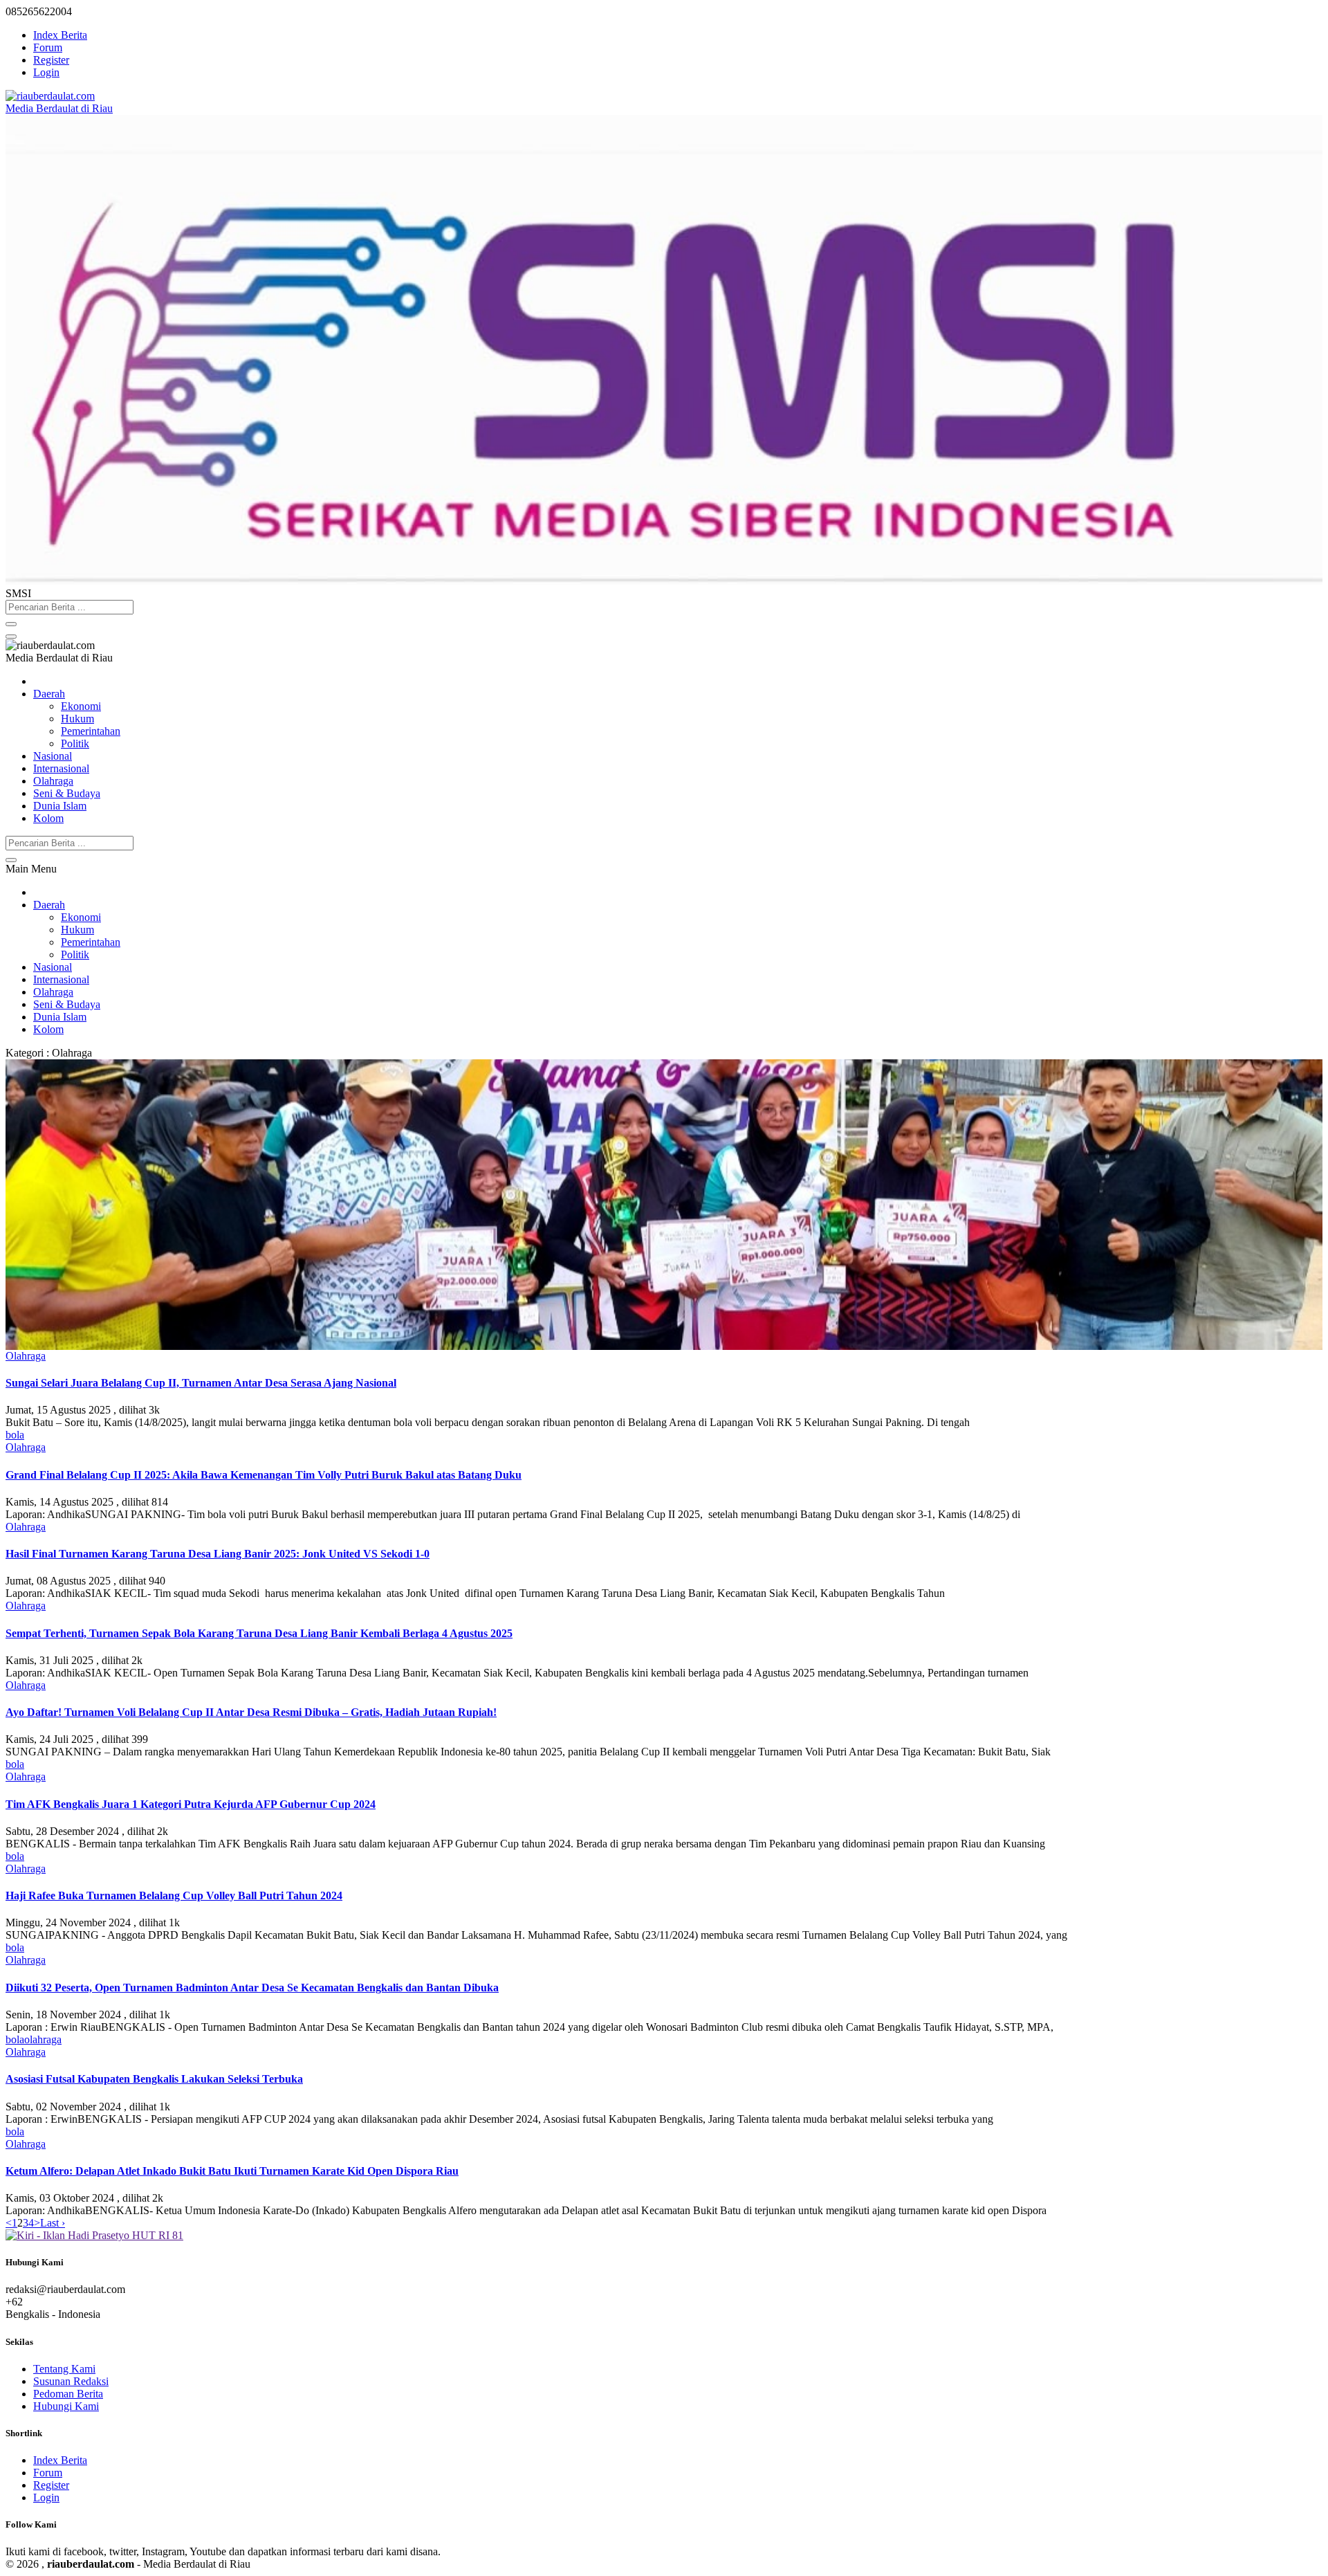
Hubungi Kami (66, 2406)
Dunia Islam (60, 806)
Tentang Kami (64, 2369)
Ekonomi (81, 706)
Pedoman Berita (68, 2394)
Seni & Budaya (67, 793)
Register (51, 60)
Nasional (53, 756)
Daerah (49, 694)
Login (46, 72)
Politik (75, 743)
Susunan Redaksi (71, 2381)
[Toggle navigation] (11, 637)
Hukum (77, 719)
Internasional (61, 768)
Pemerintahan (91, 731)
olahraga (43, 2039)
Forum (48, 47)
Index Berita (60, 35)
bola (15, 1435)
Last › (53, 2223)
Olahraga (53, 781)
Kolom (48, 818)
